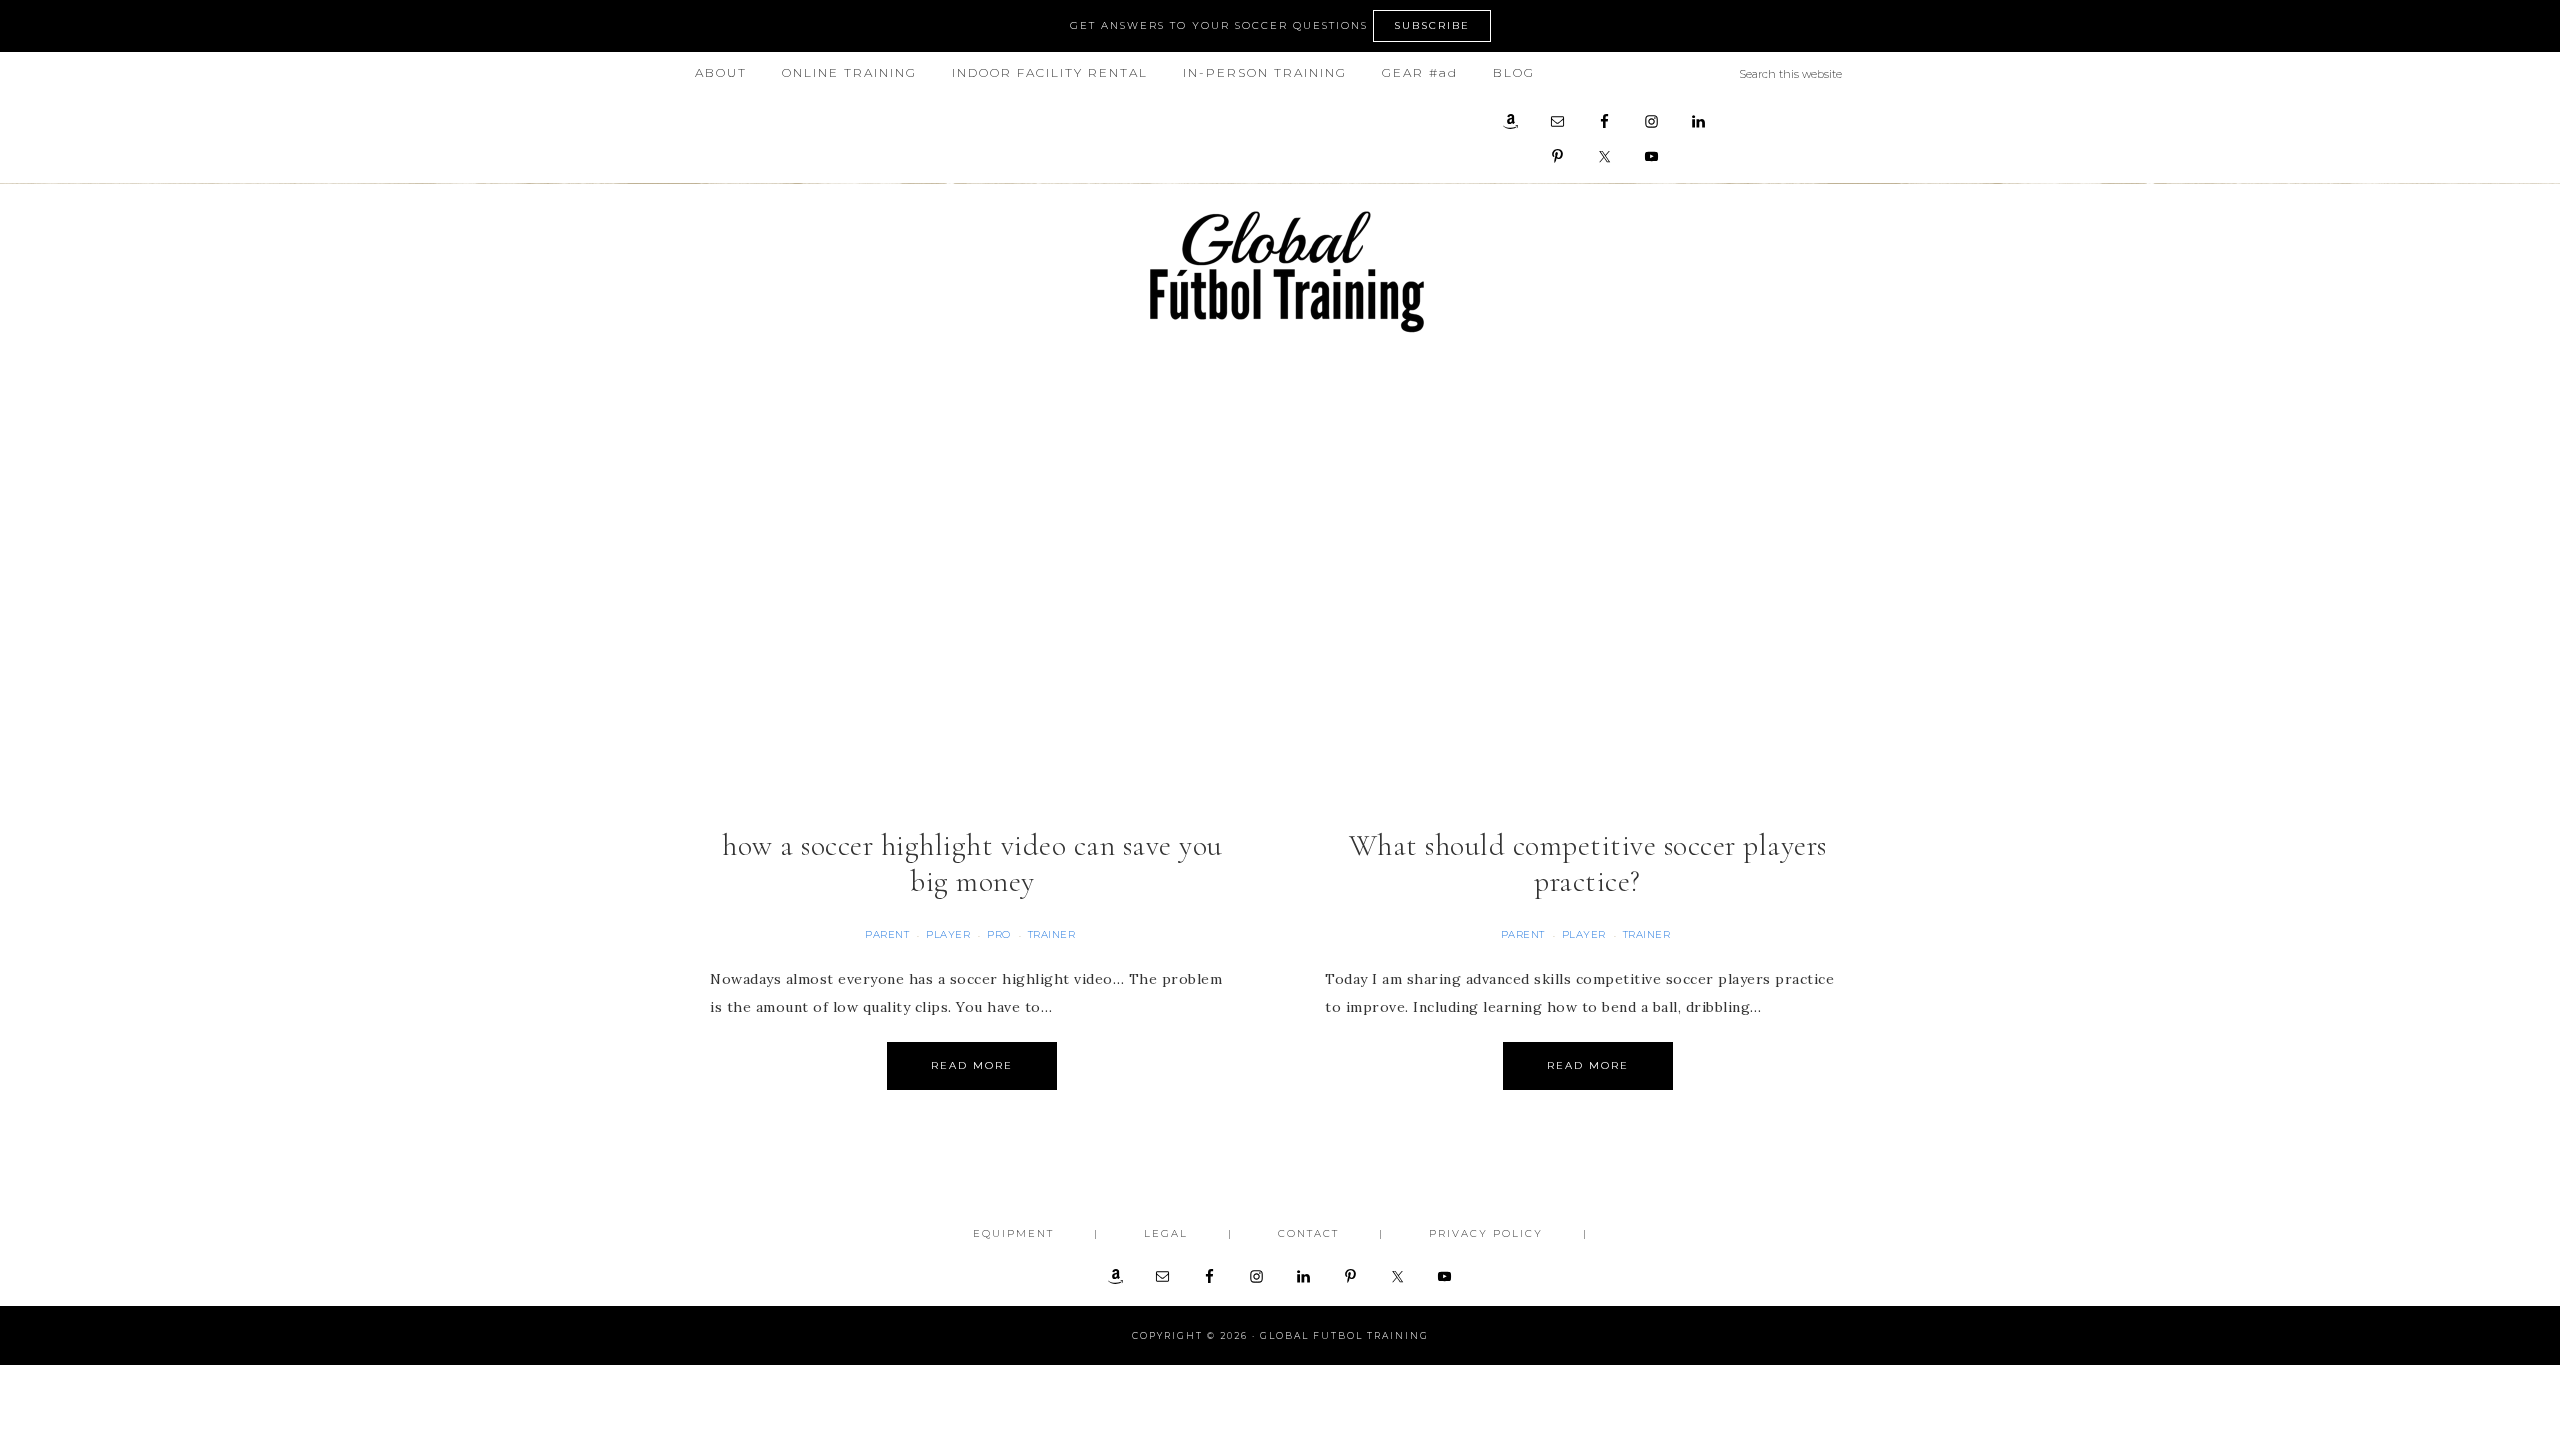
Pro (999, 934)
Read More (972, 1065)
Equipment (1013, 1233)
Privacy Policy (1486, 1233)
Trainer (1052, 934)
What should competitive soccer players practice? (1588, 863)
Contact (1308, 1233)
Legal (1166, 1233)
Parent (887, 934)
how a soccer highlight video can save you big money (972, 863)
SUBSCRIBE (1432, 25)
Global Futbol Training (1280, 271)
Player (948, 934)
